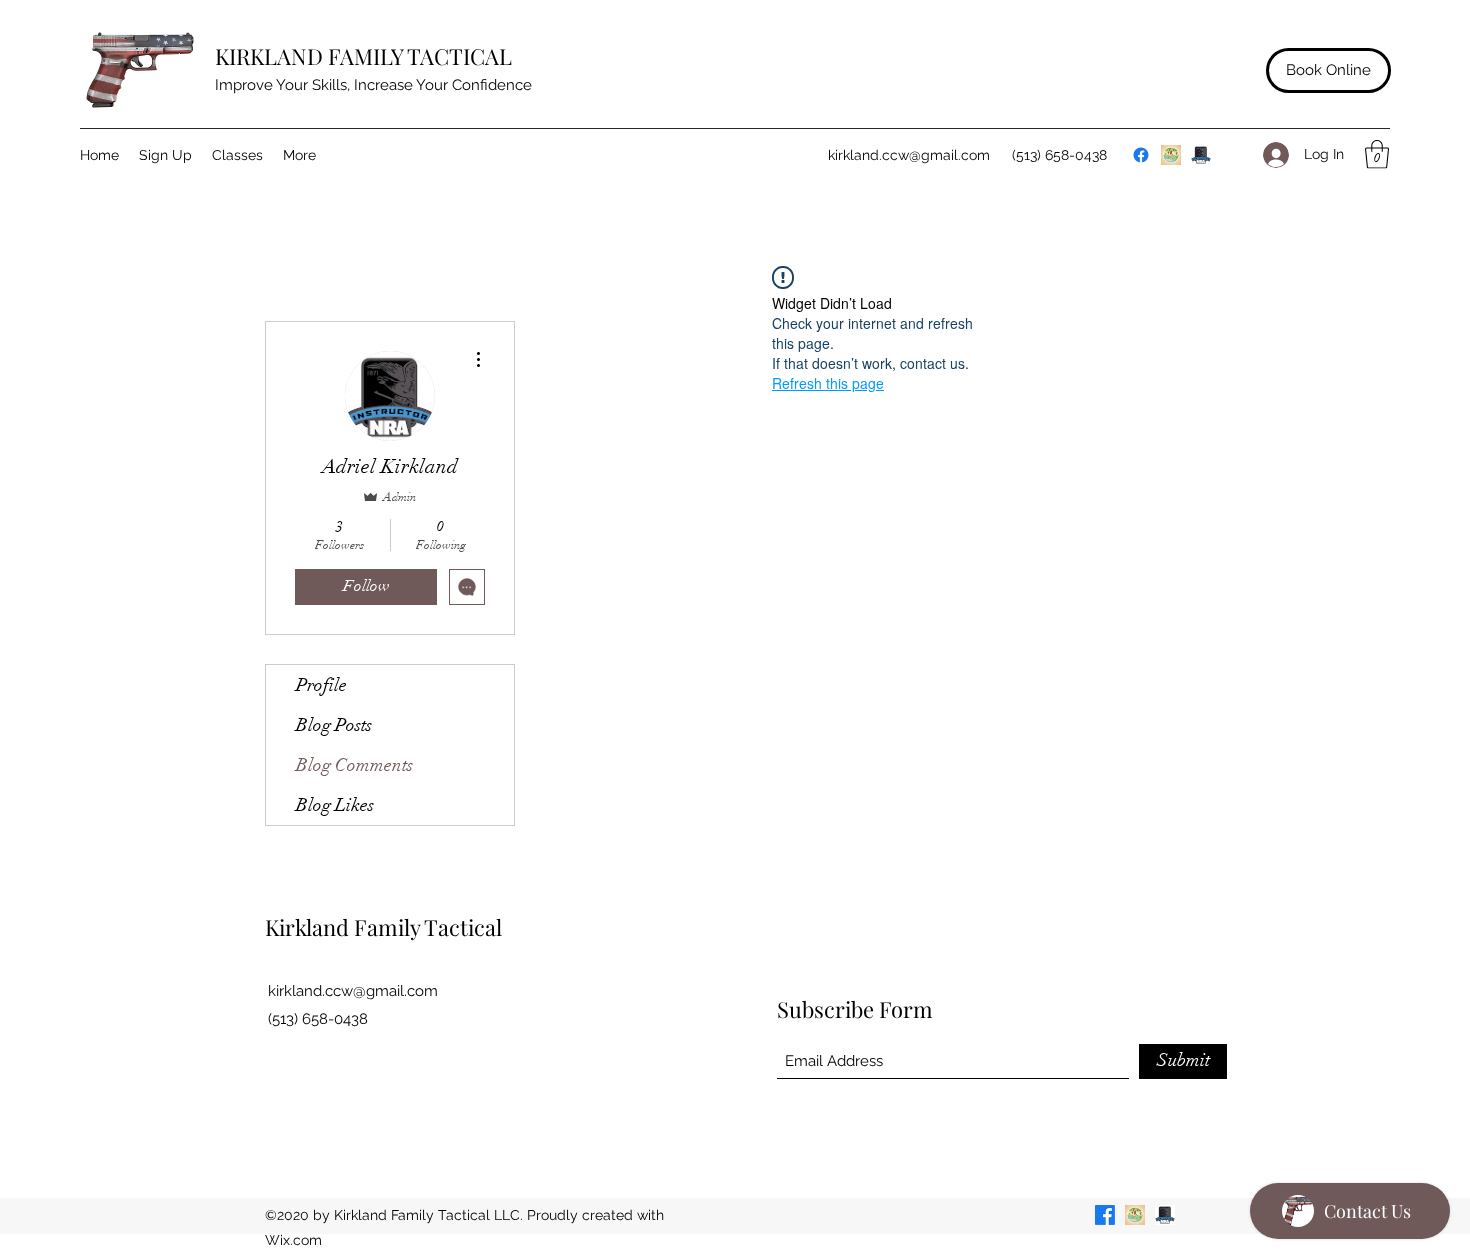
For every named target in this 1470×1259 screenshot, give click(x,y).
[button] (1377, 154)
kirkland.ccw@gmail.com (909, 155)
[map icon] (1171, 155)
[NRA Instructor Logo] (1201, 155)
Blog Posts (334, 725)
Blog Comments (354, 765)
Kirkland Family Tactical (383, 927)
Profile (321, 685)
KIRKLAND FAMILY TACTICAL (363, 56)
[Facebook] (1141, 155)
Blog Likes (335, 805)
